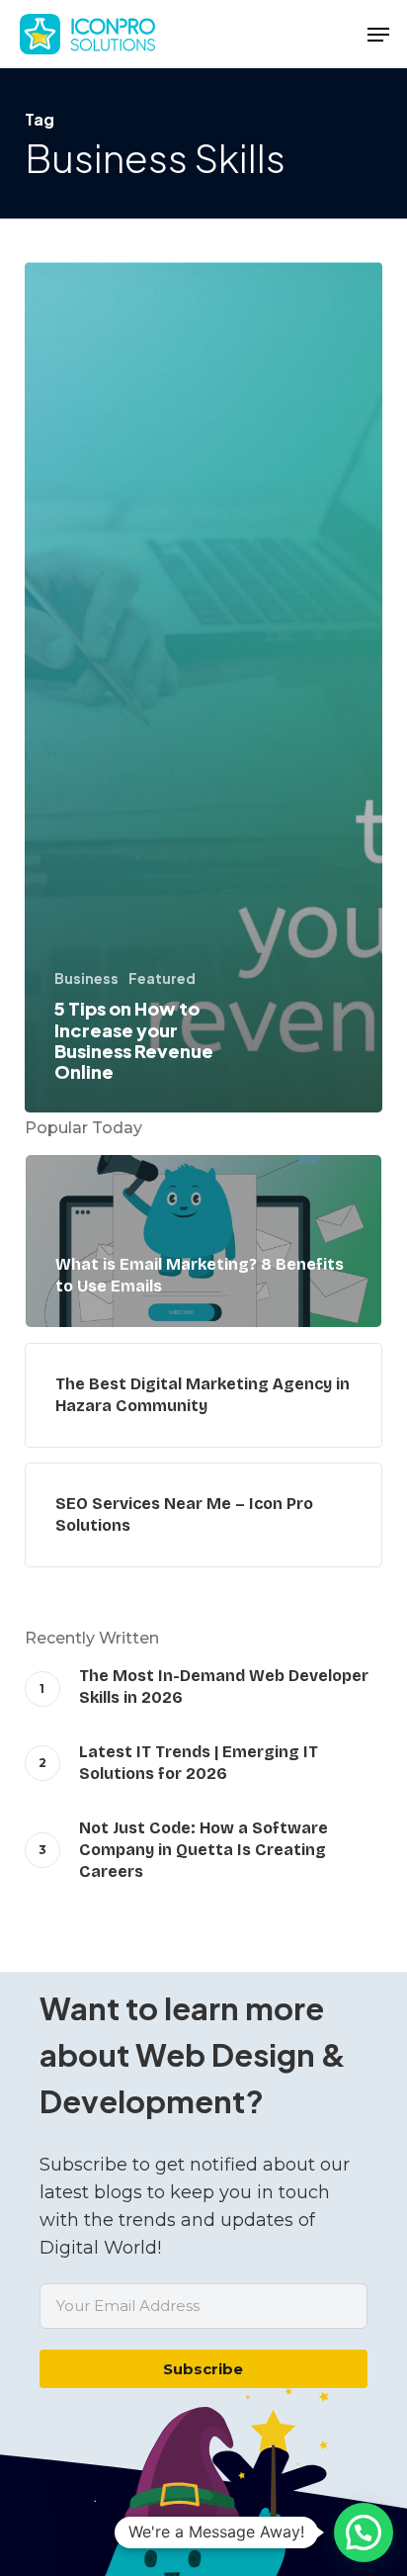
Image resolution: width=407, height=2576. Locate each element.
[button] (378, 35)
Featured (162, 978)
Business (86, 978)
